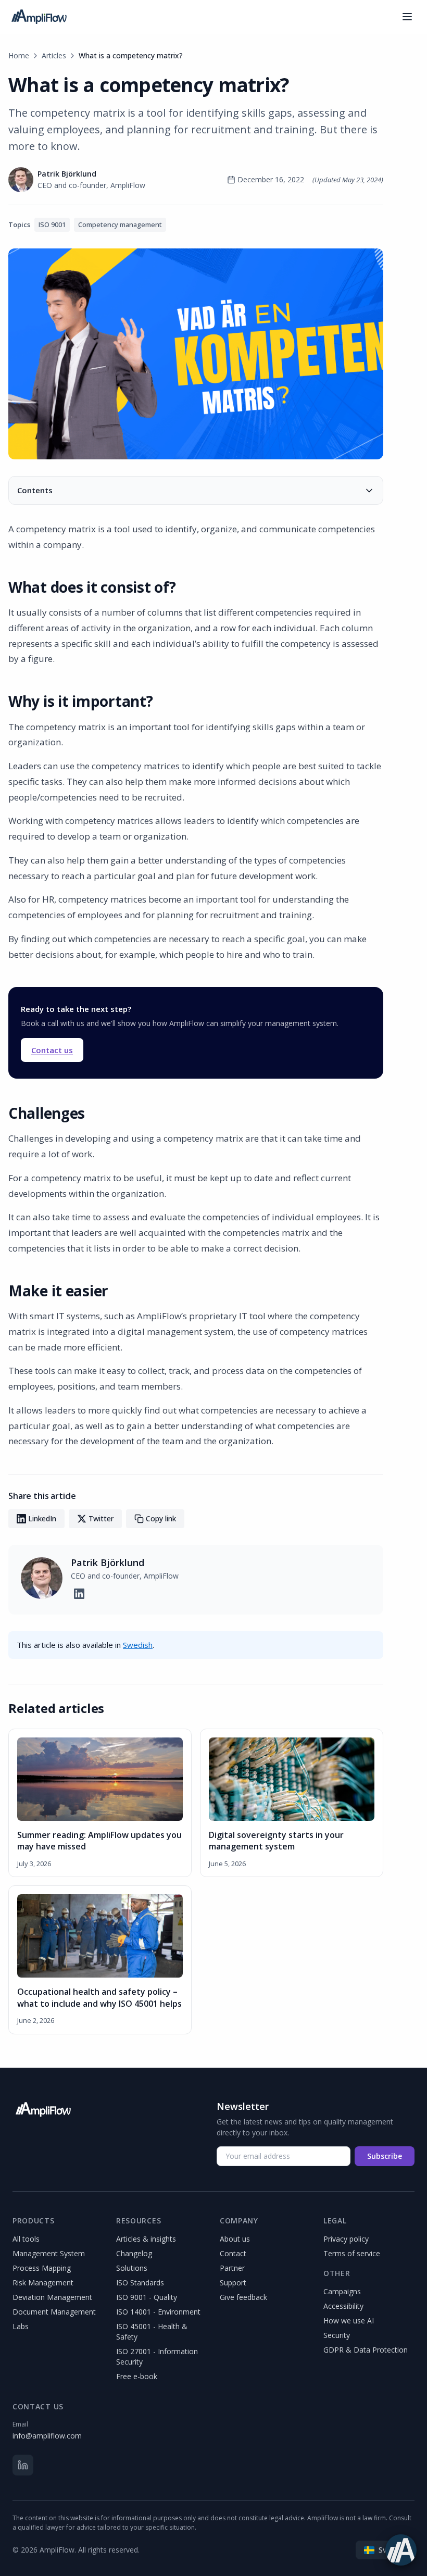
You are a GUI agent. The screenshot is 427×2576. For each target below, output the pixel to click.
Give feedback (243, 2297)
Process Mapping (42, 2268)
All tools (26, 2239)
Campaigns (342, 2291)
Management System (49, 2253)
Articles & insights (146, 2239)
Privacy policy (346, 2239)
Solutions (132, 2268)
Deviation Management (52, 2297)
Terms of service (352, 2253)
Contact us (52, 1050)
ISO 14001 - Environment (158, 2312)
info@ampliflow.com (47, 2436)
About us (235, 2239)
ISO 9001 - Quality (147, 2297)
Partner (232, 2268)
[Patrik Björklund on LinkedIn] (79, 1594)
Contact (233, 2253)
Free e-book (137, 2376)
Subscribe (385, 2156)
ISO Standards (140, 2283)
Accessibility (343, 2306)
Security (337, 2335)
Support (233, 2283)
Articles (54, 55)
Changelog (134, 2253)
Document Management (54, 2312)
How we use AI (349, 2321)
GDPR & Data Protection (366, 2350)
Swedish (138, 1645)
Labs (21, 2326)
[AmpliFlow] (43, 2109)
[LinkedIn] (23, 2465)
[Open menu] (407, 17)
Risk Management (43, 2283)
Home (19, 55)
